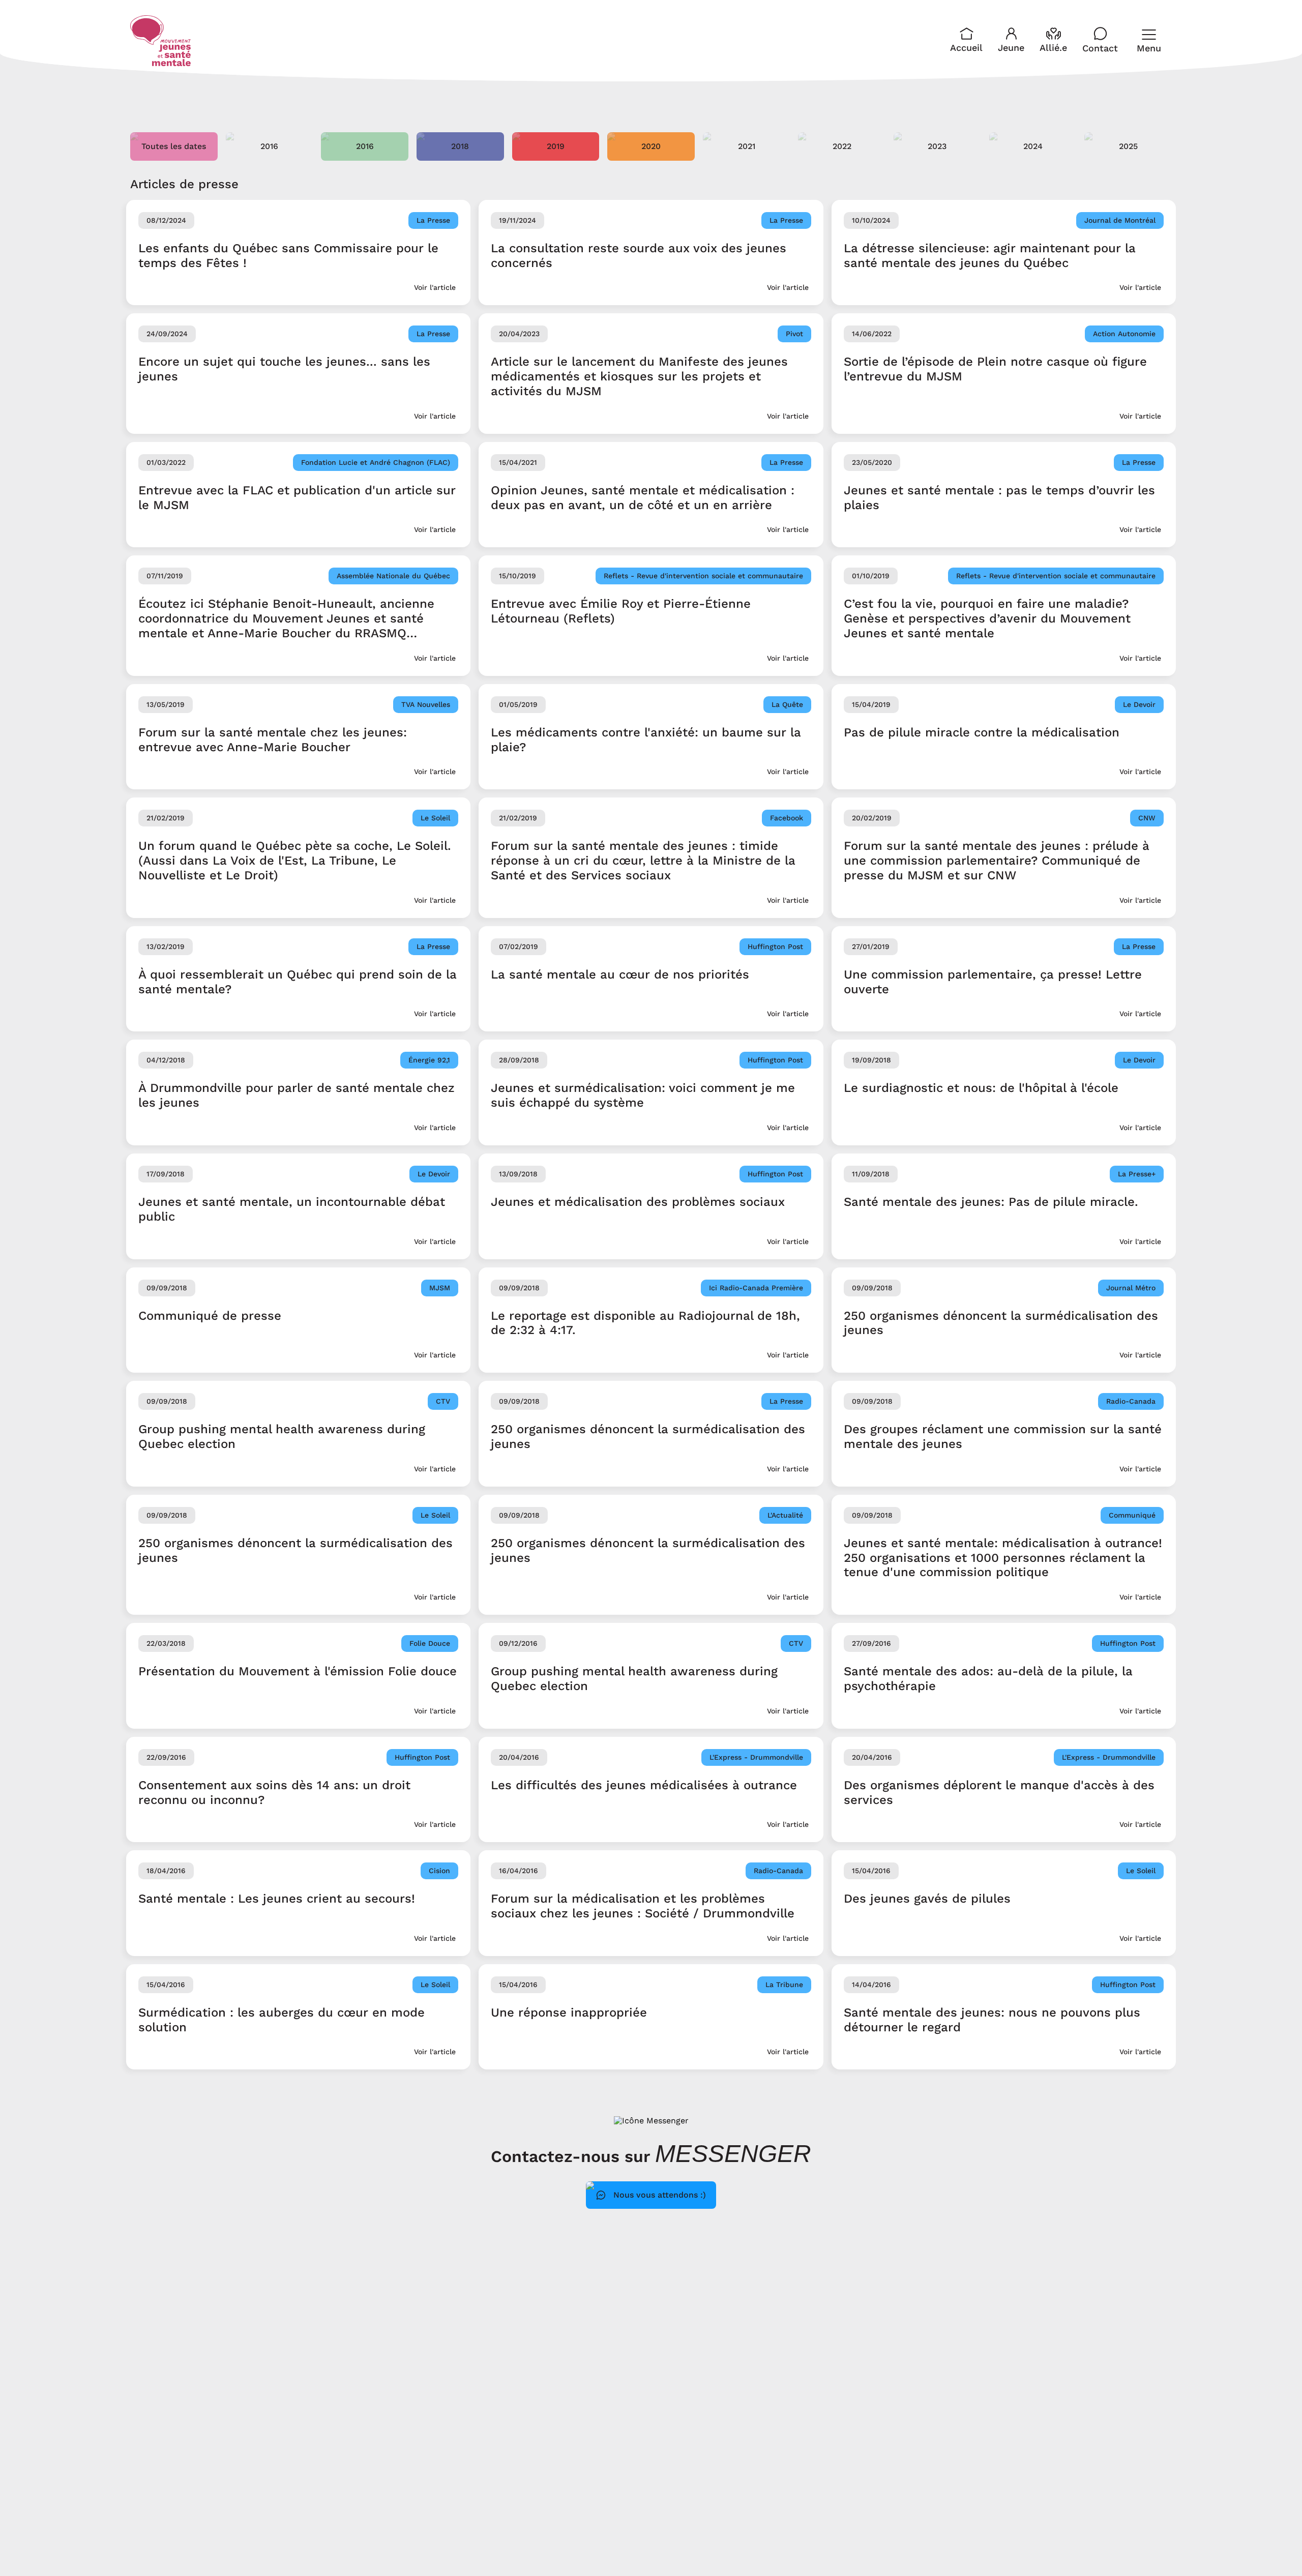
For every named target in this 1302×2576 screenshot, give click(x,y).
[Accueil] (161, 41)
